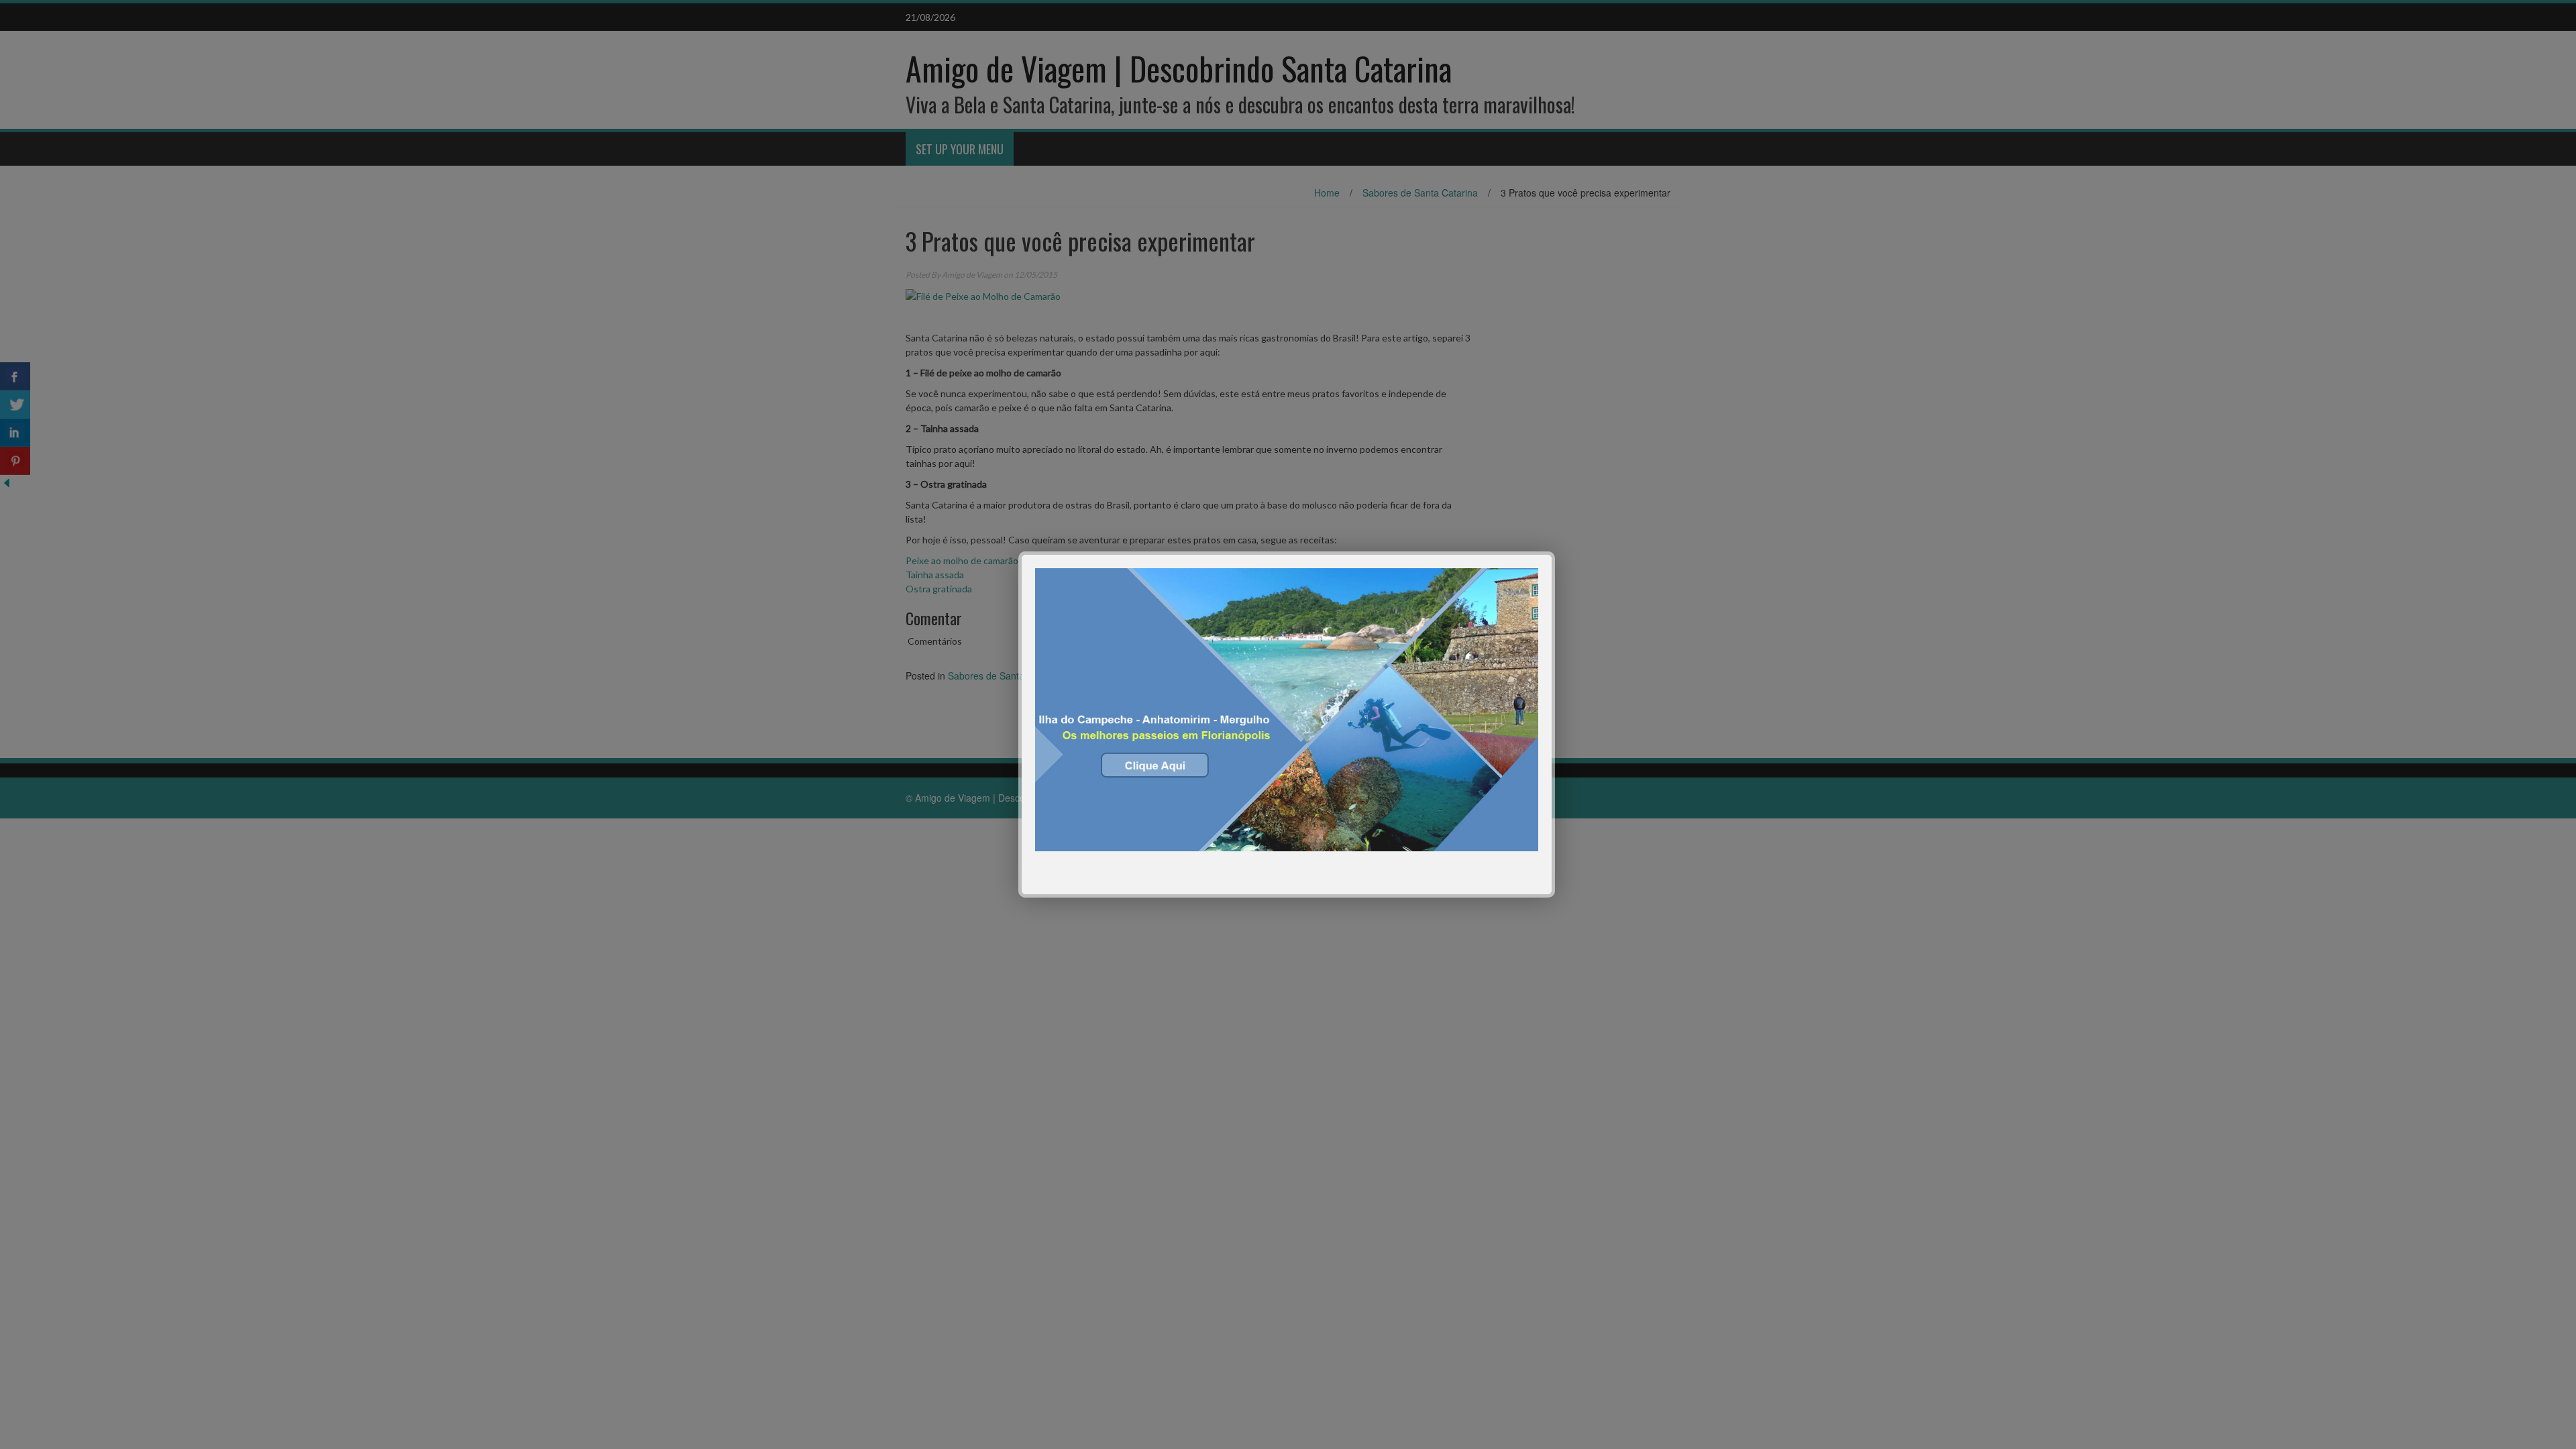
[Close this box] (1553, 553)
